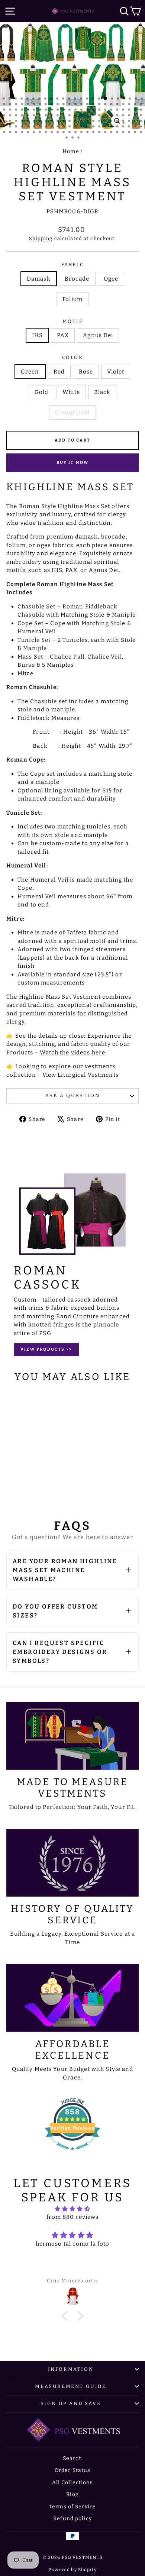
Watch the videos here (72, 1053)
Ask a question (72, 1095)
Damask (39, 279)
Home (71, 151)
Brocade (77, 279)
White (71, 392)
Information (71, 2369)
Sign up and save (71, 2403)
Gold (42, 392)
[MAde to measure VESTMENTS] (72, 1736)
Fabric (73, 264)
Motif (73, 321)
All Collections (73, 2483)
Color (73, 357)
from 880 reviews (73, 2217)
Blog (72, 2494)
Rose (86, 372)
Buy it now (73, 463)
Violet (116, 372)
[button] (67, 2316)
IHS (37, 335)
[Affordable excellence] (72, 1998)
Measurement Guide (70, 2386)
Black (102, 392)
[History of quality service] (72, 1863)
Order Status (73, 2470)
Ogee (111, 279)
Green (30, 372)
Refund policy (72, 2519)
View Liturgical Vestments (80, 1075)
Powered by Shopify (72, 2570)
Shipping (41, 238)
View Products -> (46, 1349)
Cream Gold (72, 413)
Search (73, 2458)
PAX (63, 335)
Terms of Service (72, 2507)
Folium (72, 299)
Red (59, 372)
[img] (72, 2209)
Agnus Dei (98, 335)
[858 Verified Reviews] (72, 2154)
